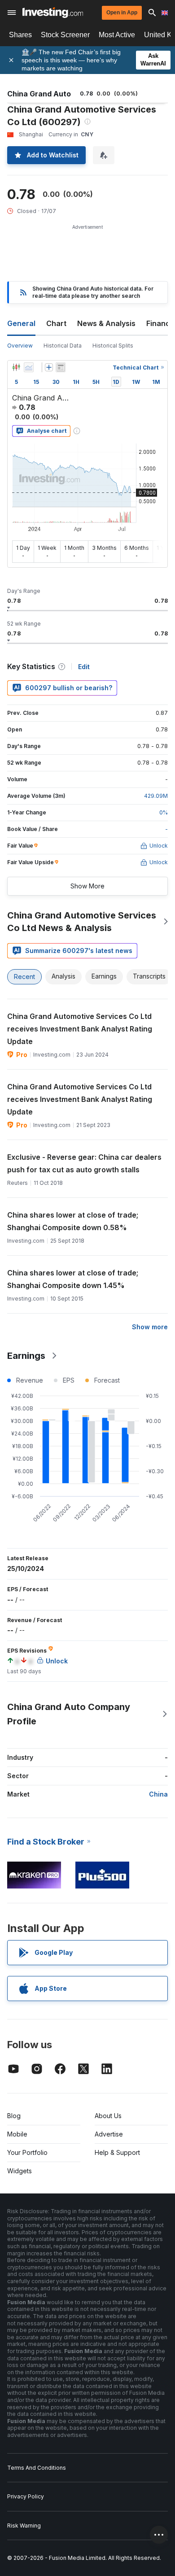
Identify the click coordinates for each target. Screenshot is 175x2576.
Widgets (20, 2171)
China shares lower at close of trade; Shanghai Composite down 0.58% (73, 1221)
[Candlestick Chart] (16, 367)
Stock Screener (65, 35)
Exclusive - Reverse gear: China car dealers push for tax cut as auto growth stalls (84, 1163)
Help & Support (117, 2152)
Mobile (17, 2134)
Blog (14, 2116)
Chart (56, 323)
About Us (108, 2116)
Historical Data (63, 346)
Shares (20, 35)
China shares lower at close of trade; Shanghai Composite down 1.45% (73, 1279)
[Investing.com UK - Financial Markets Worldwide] (53, 13)
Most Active (117, 35)
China (158, 1794)
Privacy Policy (26, 2496)
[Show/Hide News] (61, 367)
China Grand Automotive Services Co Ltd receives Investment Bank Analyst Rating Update (80, 1029)
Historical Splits (113, 346)
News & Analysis (106, 323)
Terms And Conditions (37, 2468)
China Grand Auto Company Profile (69, 1714)
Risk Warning (24, 2526)
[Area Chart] (29, 367)
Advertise (109, 2134)
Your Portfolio (27, 2152)
